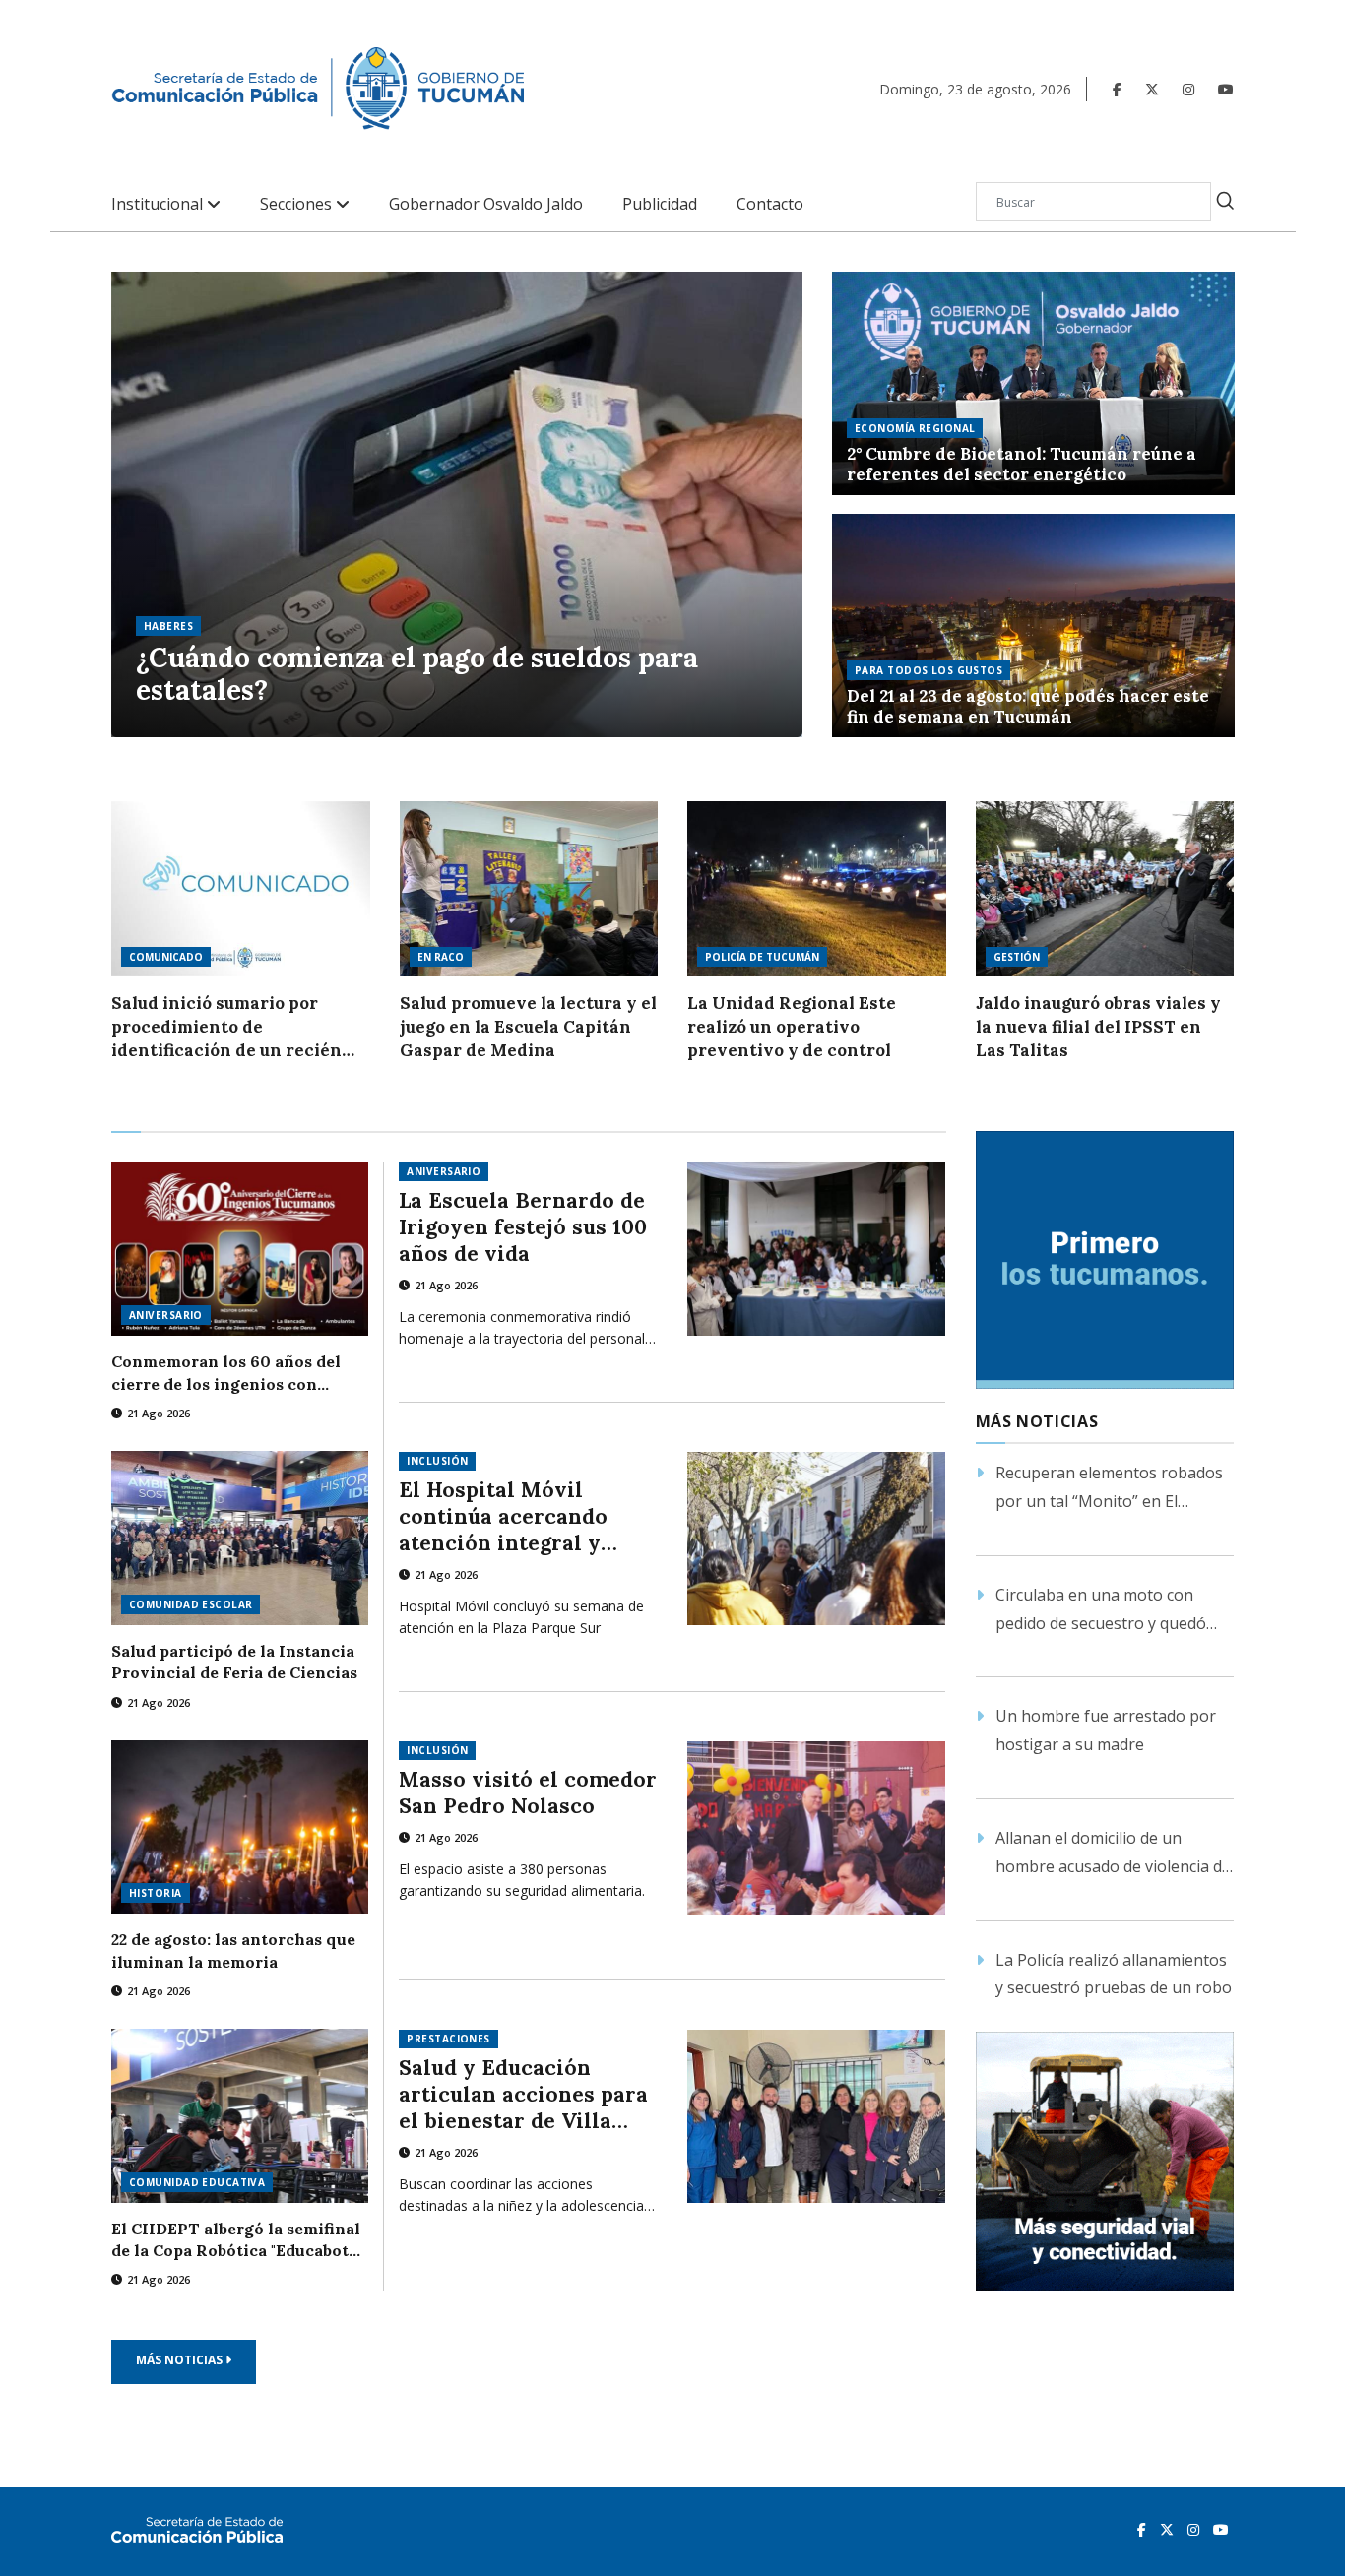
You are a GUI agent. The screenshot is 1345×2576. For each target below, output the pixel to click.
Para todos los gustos (929, 670)
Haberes (168, 626)
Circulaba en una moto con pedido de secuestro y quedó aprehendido (1101, 1611)
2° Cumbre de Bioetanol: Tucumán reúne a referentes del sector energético (1022, 465)
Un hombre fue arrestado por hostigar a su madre (1106, 1730)
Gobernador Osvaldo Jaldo (486, 204)
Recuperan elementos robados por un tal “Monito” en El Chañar (1109, 1489)
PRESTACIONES (448, 2039)
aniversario (166, 1315)
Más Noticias (181, 2360)
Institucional (159, 204)
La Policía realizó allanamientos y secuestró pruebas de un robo (1114, 1974)
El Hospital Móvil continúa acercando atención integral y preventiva (503, 1516)
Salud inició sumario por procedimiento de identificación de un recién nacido (226, 1027)
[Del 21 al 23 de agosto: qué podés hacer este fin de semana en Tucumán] (1033, 626)
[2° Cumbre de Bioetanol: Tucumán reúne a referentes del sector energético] (1033, 383)
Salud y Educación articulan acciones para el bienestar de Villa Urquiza (523, 2094)
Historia (156, 1893)
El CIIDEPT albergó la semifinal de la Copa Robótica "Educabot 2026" (236, 2240)
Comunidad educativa (197, 2182)
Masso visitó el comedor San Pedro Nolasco (528, 1792)
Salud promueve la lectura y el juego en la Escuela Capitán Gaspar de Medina (528, 1027)
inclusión (437, 1461)
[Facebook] (1117, 89)
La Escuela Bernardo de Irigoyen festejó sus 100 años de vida (523, 1227)
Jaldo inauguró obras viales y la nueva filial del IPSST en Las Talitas (1098, 1027)
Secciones (298, 204)
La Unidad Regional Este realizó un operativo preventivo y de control (792, 1027)
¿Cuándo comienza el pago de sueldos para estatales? (417, 675)
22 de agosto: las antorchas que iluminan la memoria (233, 1950)
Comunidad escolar (191, 1604)
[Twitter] (1152, 89)
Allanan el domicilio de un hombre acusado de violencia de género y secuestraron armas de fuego (1113, 1854)
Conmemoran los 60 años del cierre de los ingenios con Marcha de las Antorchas (226, 1373)
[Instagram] (1188, 89)
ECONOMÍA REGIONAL (915, 428)
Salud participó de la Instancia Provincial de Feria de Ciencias (234, 1662)
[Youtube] (1226, 89)
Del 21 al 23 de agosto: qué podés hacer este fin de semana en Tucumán (1028, 707)
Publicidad (660, 204)
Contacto (770, 204)
